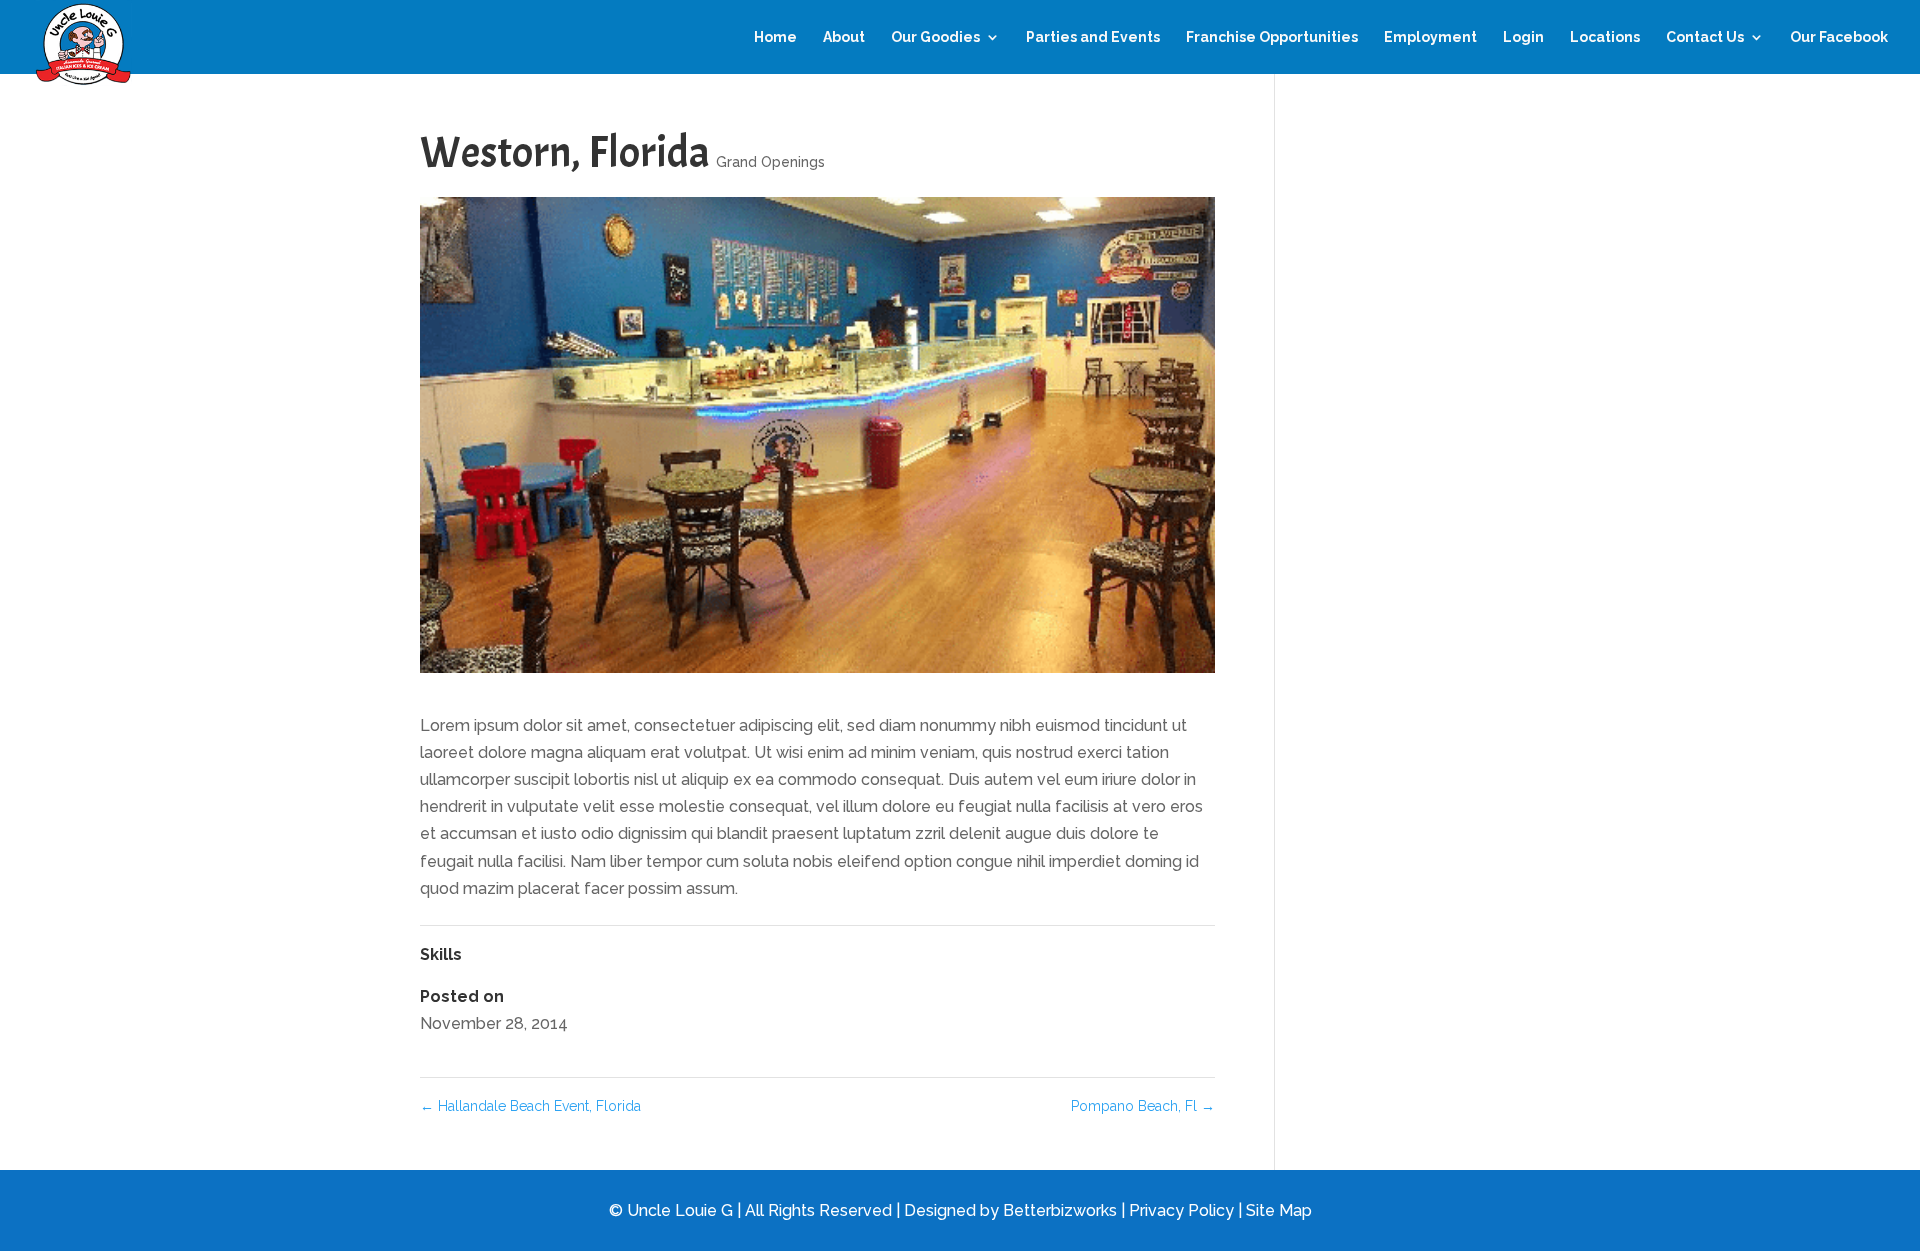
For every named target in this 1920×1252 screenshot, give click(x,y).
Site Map (1279, 1210)
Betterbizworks (1060, 1210)
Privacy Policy (1181, 1210)
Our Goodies (935, 37)
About (844, 37)
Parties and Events (1093, 37)
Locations (1605, 37)
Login (1523, 37)
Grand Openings (770, 162)
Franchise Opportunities (1272, 37)
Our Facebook (1839, 37)
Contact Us (1705, 37)
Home (775, 37)
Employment (1430, 37)
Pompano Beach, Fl (1143, 1106)
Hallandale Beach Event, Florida (530, 1106)
